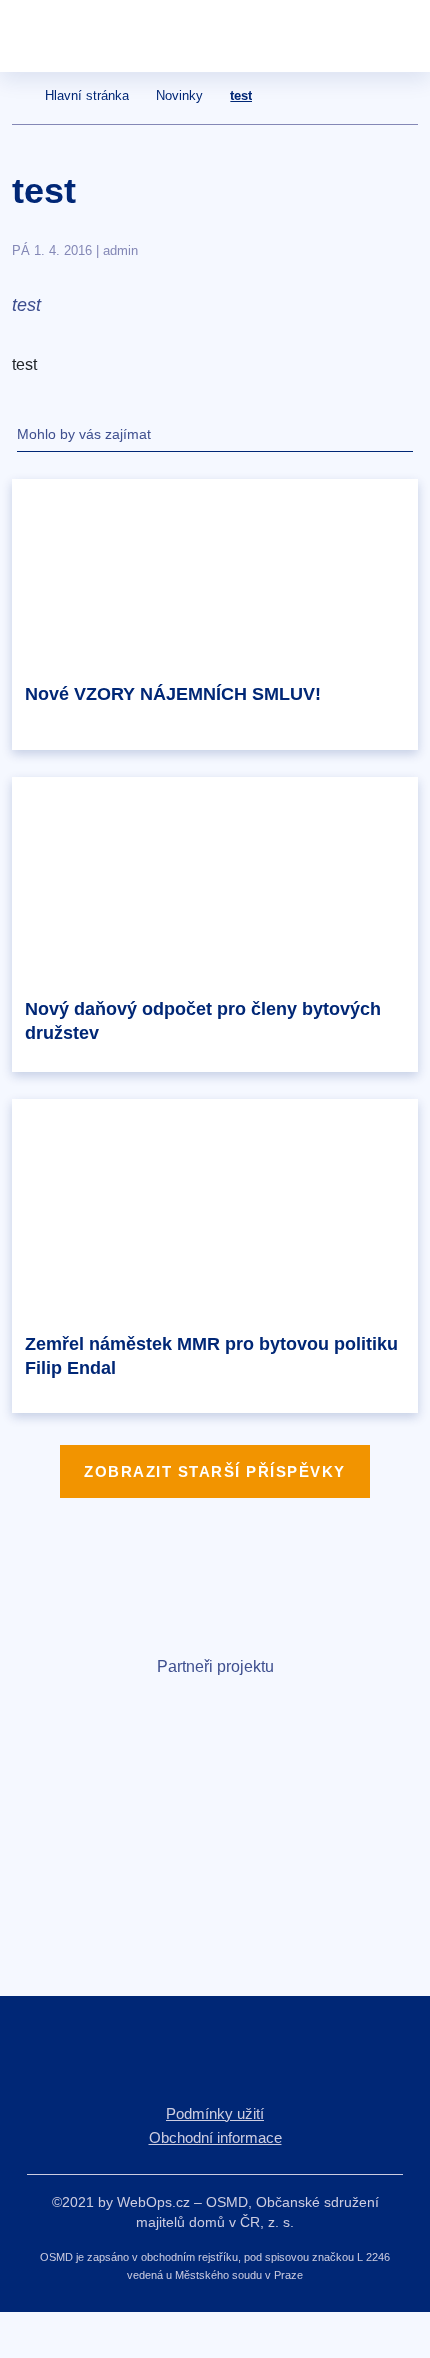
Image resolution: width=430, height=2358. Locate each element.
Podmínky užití (215, 2113)
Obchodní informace (215, 2137)
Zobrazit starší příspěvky (215, 1471)
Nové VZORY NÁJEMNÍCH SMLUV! (173, 694)
